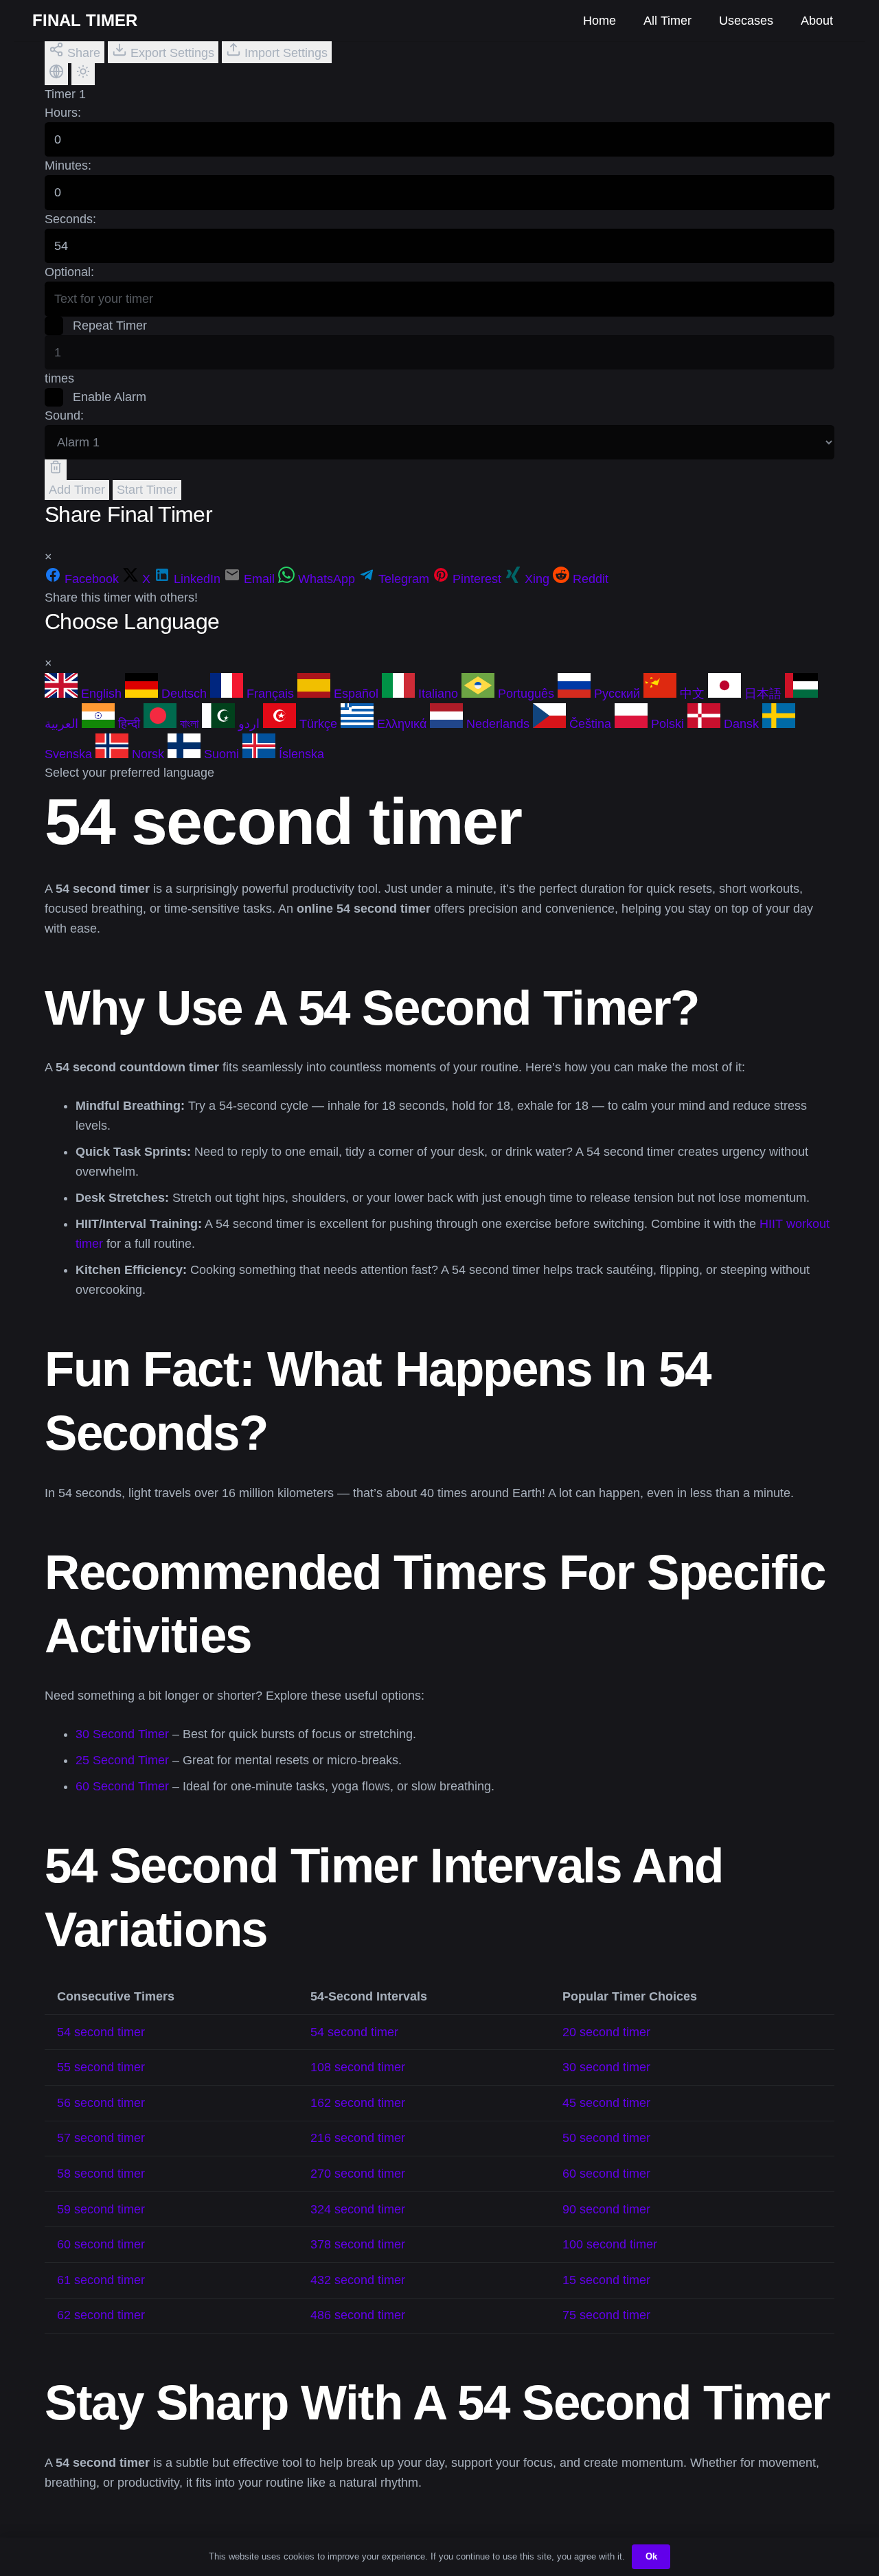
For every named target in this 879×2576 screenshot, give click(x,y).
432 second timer (358, 2280)
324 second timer (358, 2209)
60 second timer (606, 2174)
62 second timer (101, 2315)
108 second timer (358, 2067)
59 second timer (101, 2209)
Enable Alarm (108, 397)
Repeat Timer (108, 326)
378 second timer (358, 2244)
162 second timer (358, 2103)
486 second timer (358, 2315)
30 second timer (606, 2067)
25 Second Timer (122, 1760)
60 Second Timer (122, 1786)
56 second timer (101, 2103)
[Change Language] (56, 74)
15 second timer (606, 2280)
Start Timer (147, 490)
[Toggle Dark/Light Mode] (83, 74)
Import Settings (284, 53)
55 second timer (101, 2067)
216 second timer (358, 2138)
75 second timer (606, 2315)
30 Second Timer (122, 1734)
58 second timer (101, 2174)
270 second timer (358, 2174)
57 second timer (101, 2138)
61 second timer (101, 2280)
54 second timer (101, 2032)
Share (82, 53)
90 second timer (606, 2209)
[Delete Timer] (56, 470)
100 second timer (610, 2244)
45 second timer (606, 2103)
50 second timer (606, 2138)
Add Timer (77, 490)
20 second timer (606, 2032)
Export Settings (171, 53)
